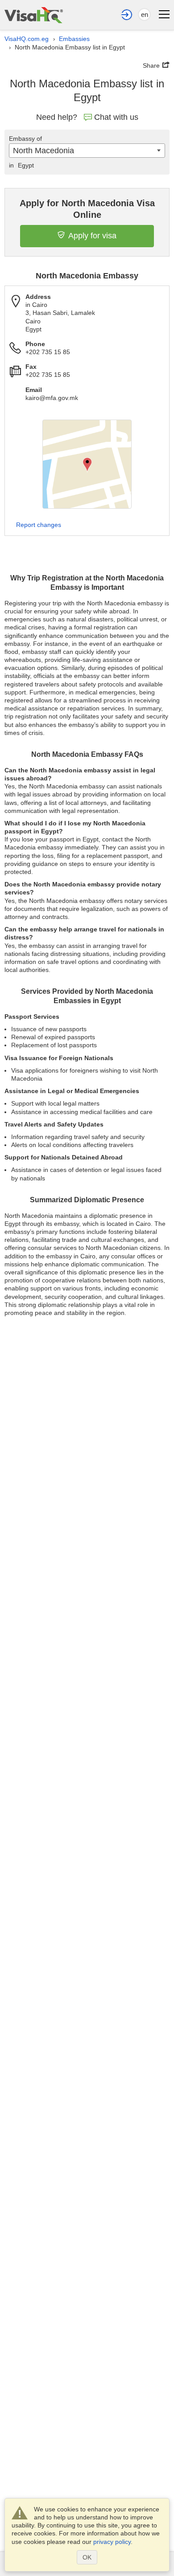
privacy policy (112, 2542)
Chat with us (116, 117)
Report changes (39, 525)
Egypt (21, 165)
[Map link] (87, 464)
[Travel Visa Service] (34, 15)
